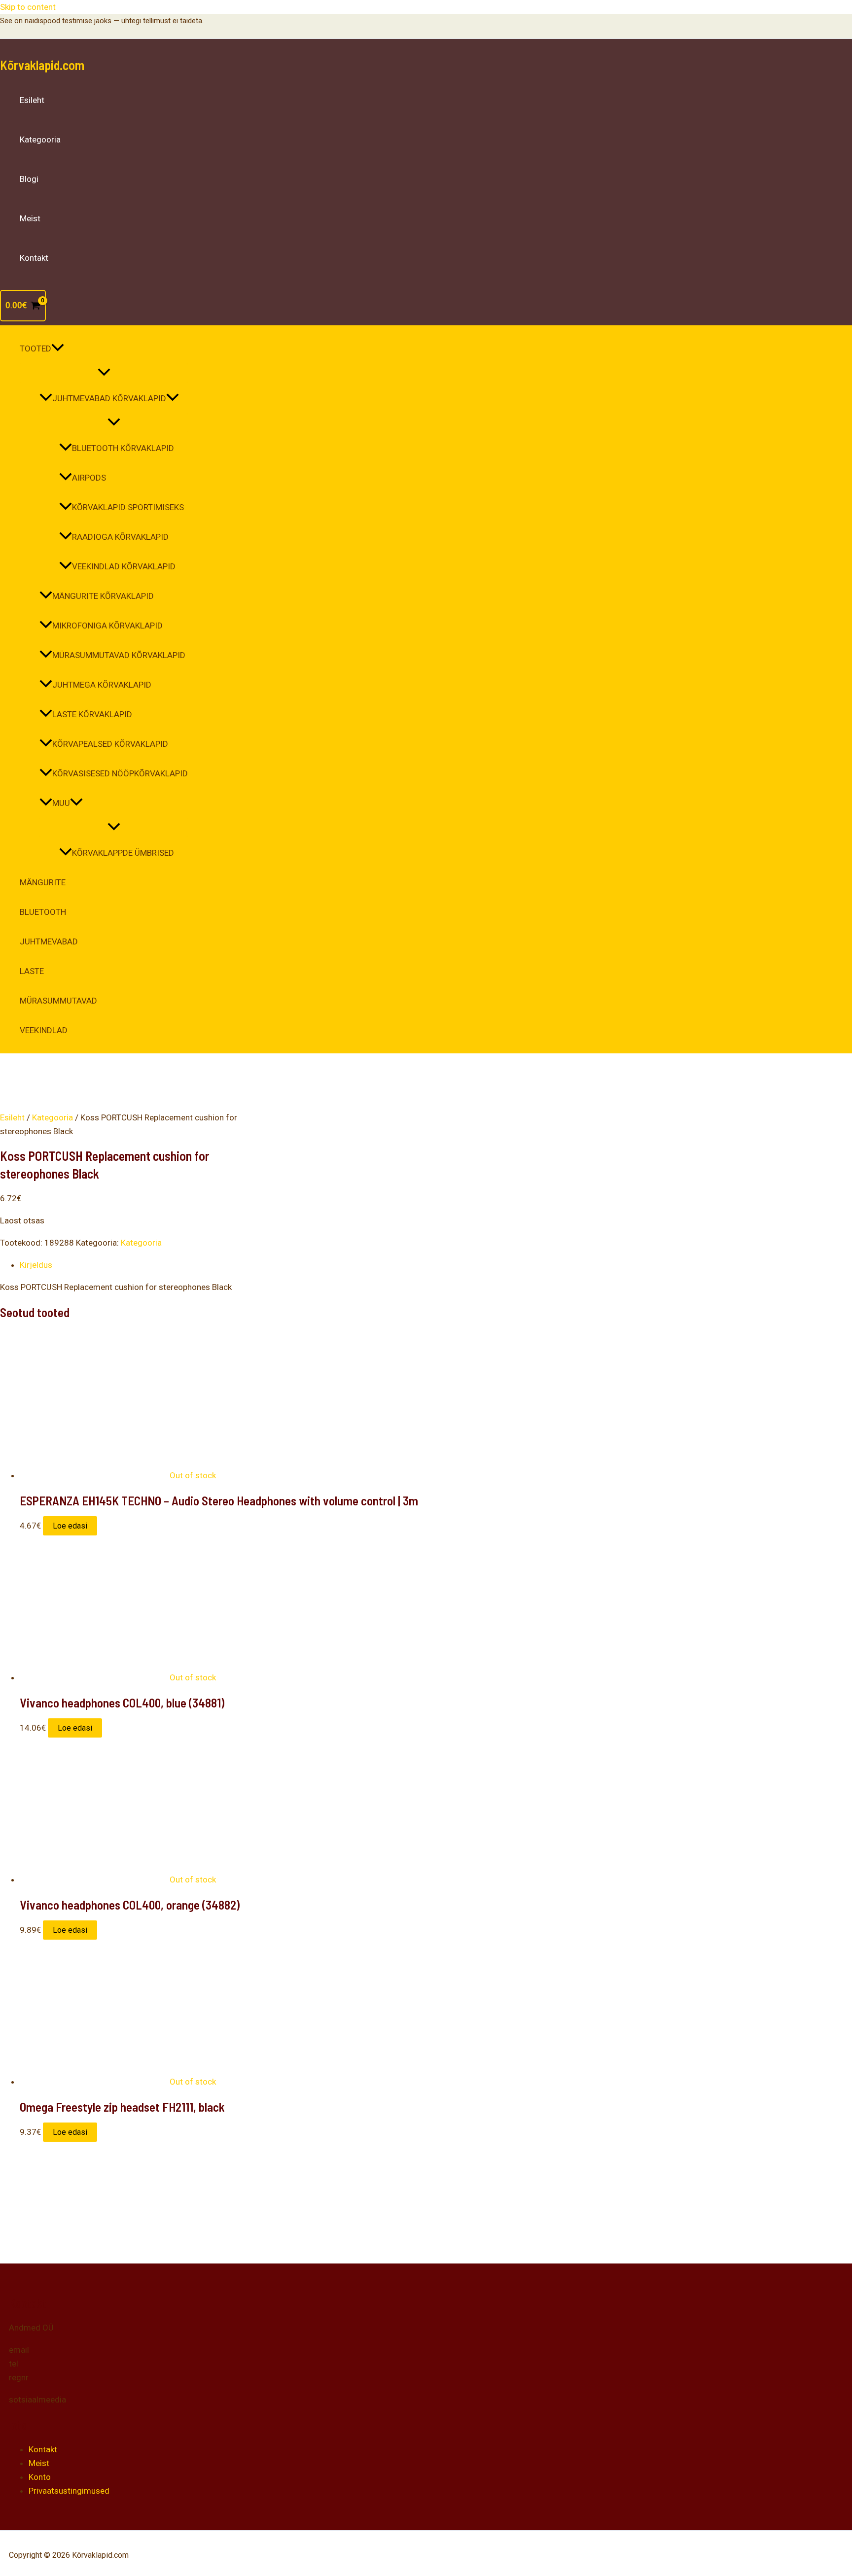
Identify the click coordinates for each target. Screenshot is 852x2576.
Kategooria (40, 139)
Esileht (32, 100)
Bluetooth (43, 912)
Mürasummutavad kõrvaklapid (119, 655)
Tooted (35, 348)
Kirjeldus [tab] (36, 1265)
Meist (30, 218)
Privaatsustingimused (69, 2491)
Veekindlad (44, 1030)
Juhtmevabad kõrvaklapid (109, 398)
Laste (32, 971)
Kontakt (34, 258)
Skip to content (28, 7)
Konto (40, 2477)
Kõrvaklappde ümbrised (123, 853)
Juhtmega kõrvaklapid (102, 685)
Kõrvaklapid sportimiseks (128, 507)
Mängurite (43, 882)
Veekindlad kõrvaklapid (124, 566)
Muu (61, 803)
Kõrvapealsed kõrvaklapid (110, 744)
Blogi (29, 179)
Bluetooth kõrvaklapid (123, 448)
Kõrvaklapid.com (42, 65)
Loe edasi (70, 1526)
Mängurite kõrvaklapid (103, 596)
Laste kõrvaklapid (92, 714)
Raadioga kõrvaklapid (120, 537)
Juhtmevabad (49, 941)
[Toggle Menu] (104, 373)
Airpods (89, 478)
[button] (58, 348)
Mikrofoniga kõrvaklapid (107, 626)
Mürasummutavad (58, 1001)
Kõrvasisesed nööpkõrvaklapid (120, 773)
